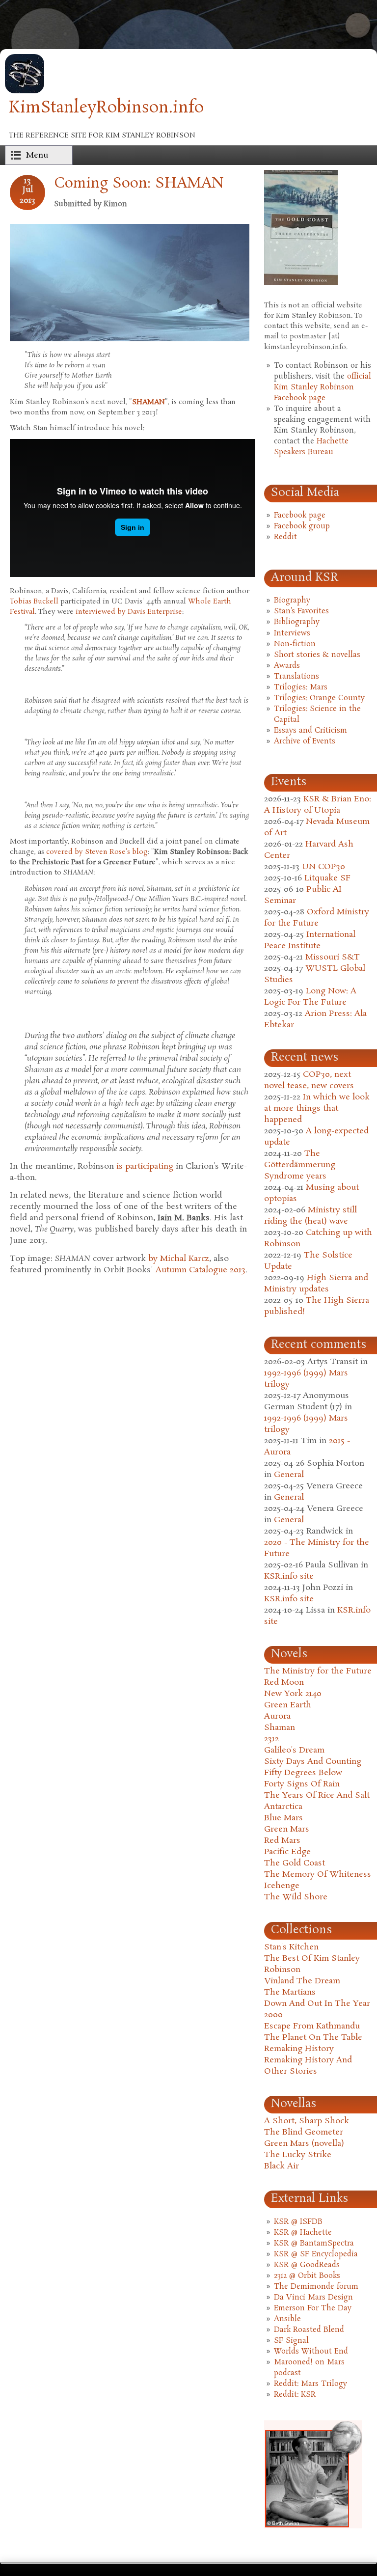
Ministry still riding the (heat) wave (310, 1216)
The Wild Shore (296, 1897)
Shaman (280, 1728)
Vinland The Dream (302, 1981)
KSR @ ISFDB (298, 2222)
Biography (292, 601)
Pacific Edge (287, 1852)
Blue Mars (283, 1818)
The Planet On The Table (313, 2038)
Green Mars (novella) (304, 2144)
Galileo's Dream (294, 1750)
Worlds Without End (311, 2352)
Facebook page (300, 516)
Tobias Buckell (34, 602)
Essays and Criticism (310, 731)
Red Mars (282, 1841)
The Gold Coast (295, 1863)
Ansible (287, 2319)
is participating (145, 1166)
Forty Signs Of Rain (302, 1784)
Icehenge (282, 1886)
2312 (271, 1739)
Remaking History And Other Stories (308, 2066)
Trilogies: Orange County (319, 698)
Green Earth (288, 1705)
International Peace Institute (310, 940)
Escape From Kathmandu (312, 2026)
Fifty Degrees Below (303, 1773)
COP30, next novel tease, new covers (309, 1080)
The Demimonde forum (316, 2287)
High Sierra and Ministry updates (316, 1284)
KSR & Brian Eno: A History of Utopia (318, 805)
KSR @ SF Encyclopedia (316, 2254)
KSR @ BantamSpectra (314, 2244)
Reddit (285, 537)
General (289, 1475)
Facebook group (302, 526)
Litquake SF (327, 878)
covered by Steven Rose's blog (97, 852)
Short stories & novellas (317, 655)
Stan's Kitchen (291, 1947)
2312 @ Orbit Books (307, 2276)
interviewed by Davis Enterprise (129, 612)
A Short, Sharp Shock (307, 2121)
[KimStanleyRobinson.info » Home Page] (25, 91)
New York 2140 (293, 1694)
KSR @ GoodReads (307, 2265)
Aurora (277, 1716)
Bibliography (297, 622)
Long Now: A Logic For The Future (310, 997)
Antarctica (283, 1807)
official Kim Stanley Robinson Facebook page (323, 387)
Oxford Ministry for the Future (317, 918)
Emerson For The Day (313, 2308)
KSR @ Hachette (303, 2233)
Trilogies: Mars (301, 687)
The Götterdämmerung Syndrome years (300, 1165)
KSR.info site (289, 1576)
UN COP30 (323, 867)
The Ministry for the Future (318, 1671)
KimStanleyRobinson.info (106, 108)
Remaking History (299, 2049)
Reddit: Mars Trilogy (310, 2384)
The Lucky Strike (298, 2155)
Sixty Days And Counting (313, 1762)
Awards (287, 666)
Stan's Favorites (301, 611)
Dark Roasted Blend (309, 2330)
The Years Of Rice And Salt (317, 1795)
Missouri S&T (333, 957)
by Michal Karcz (179, 1259)
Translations (296, 677)
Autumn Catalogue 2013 (201, 1270)
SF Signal (291, 2341)
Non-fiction (295, 644)
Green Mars (287, 1829)
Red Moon (284, 1683)
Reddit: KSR (295, 2395)
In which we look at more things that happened (317, 1109)
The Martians (290, 1992)
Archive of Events (305, 741)
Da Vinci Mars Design (313, 2298)
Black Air (282, 2166)
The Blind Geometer (304, 2132)
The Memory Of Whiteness (318, 1875)
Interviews (292, 633)
